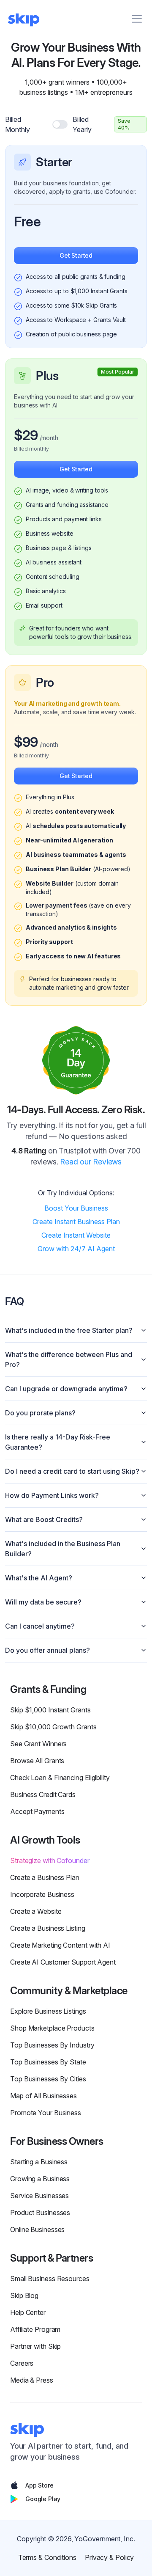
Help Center (28, 2312)
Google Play (43, 2499)
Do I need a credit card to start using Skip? (72, 1471)
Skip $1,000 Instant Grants (50, 1710)
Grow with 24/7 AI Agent (76, 1249)
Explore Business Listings (48, 2011)
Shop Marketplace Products (52, 2028)
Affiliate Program (35, 2329)
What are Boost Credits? (44, 1519)
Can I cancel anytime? (40, 1626)
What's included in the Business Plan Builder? (63, 1549)
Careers (22, 2363)
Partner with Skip (35, 2346)
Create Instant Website (76, 1235)
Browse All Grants (37, 1761)
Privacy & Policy (109, 2557)
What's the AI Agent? (39, 1578)
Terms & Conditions (47, 2557)
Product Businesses (40, 2213)
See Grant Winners (38, 1744)
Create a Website (36, 1911)
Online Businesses (37, 2229)
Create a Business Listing (48, 1928)
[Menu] (137, 19)
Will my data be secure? (43, 1602)
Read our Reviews (91, 1162)
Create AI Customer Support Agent (63, 1962)
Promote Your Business (46, 2113)
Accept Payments (37, 1811)
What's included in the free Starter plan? (69, 1330)
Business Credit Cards (43, 1794)
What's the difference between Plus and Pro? (69, 1360)
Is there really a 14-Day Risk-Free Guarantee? (58, 1442)
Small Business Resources (50, 2279)
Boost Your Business (76, 1208)
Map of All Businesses (43, 2096)
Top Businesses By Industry (52, 2045)
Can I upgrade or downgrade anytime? (66, 1389)
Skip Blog (24, 2295)
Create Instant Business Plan (76, 1222)
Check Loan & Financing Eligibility (60, 1778)
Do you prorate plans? (40, 1413)
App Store (39, 2485)
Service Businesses (39, 2196)
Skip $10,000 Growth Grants (53, 1727)
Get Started (76, 255)
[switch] (60, 124)
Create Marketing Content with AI (60, 1945)
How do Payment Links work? (52, 1495)
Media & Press (32, 2380)
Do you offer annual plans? (47, 1650)
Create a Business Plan (45, 1877)
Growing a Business (40, 2179)
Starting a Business (39, 2162)
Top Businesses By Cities (48, 2079)
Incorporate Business (42, 1894)
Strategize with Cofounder (50, 1860)
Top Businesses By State (48, 2062)
